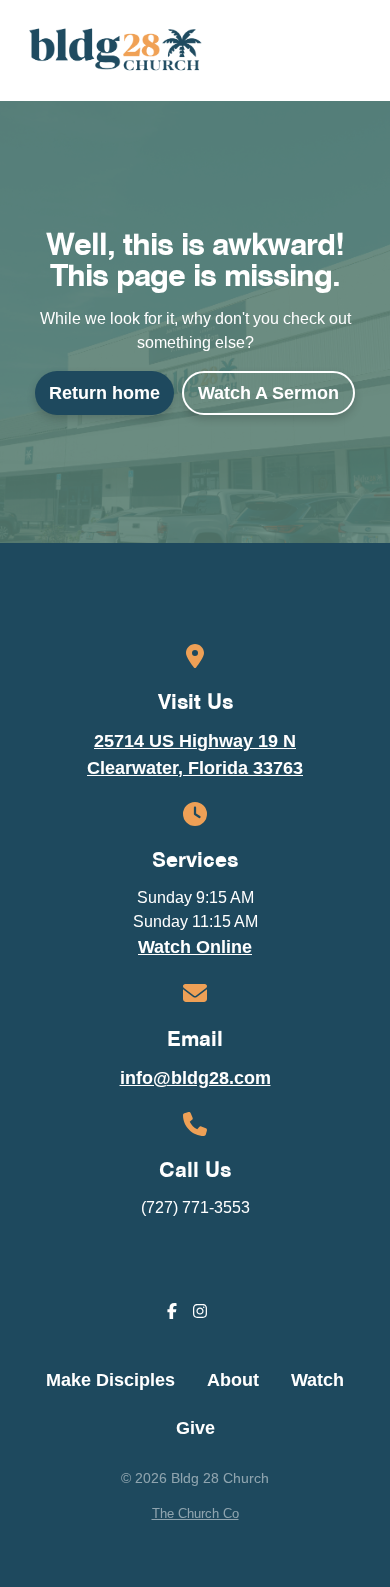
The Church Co (195, 1513)
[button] (357, 50)
